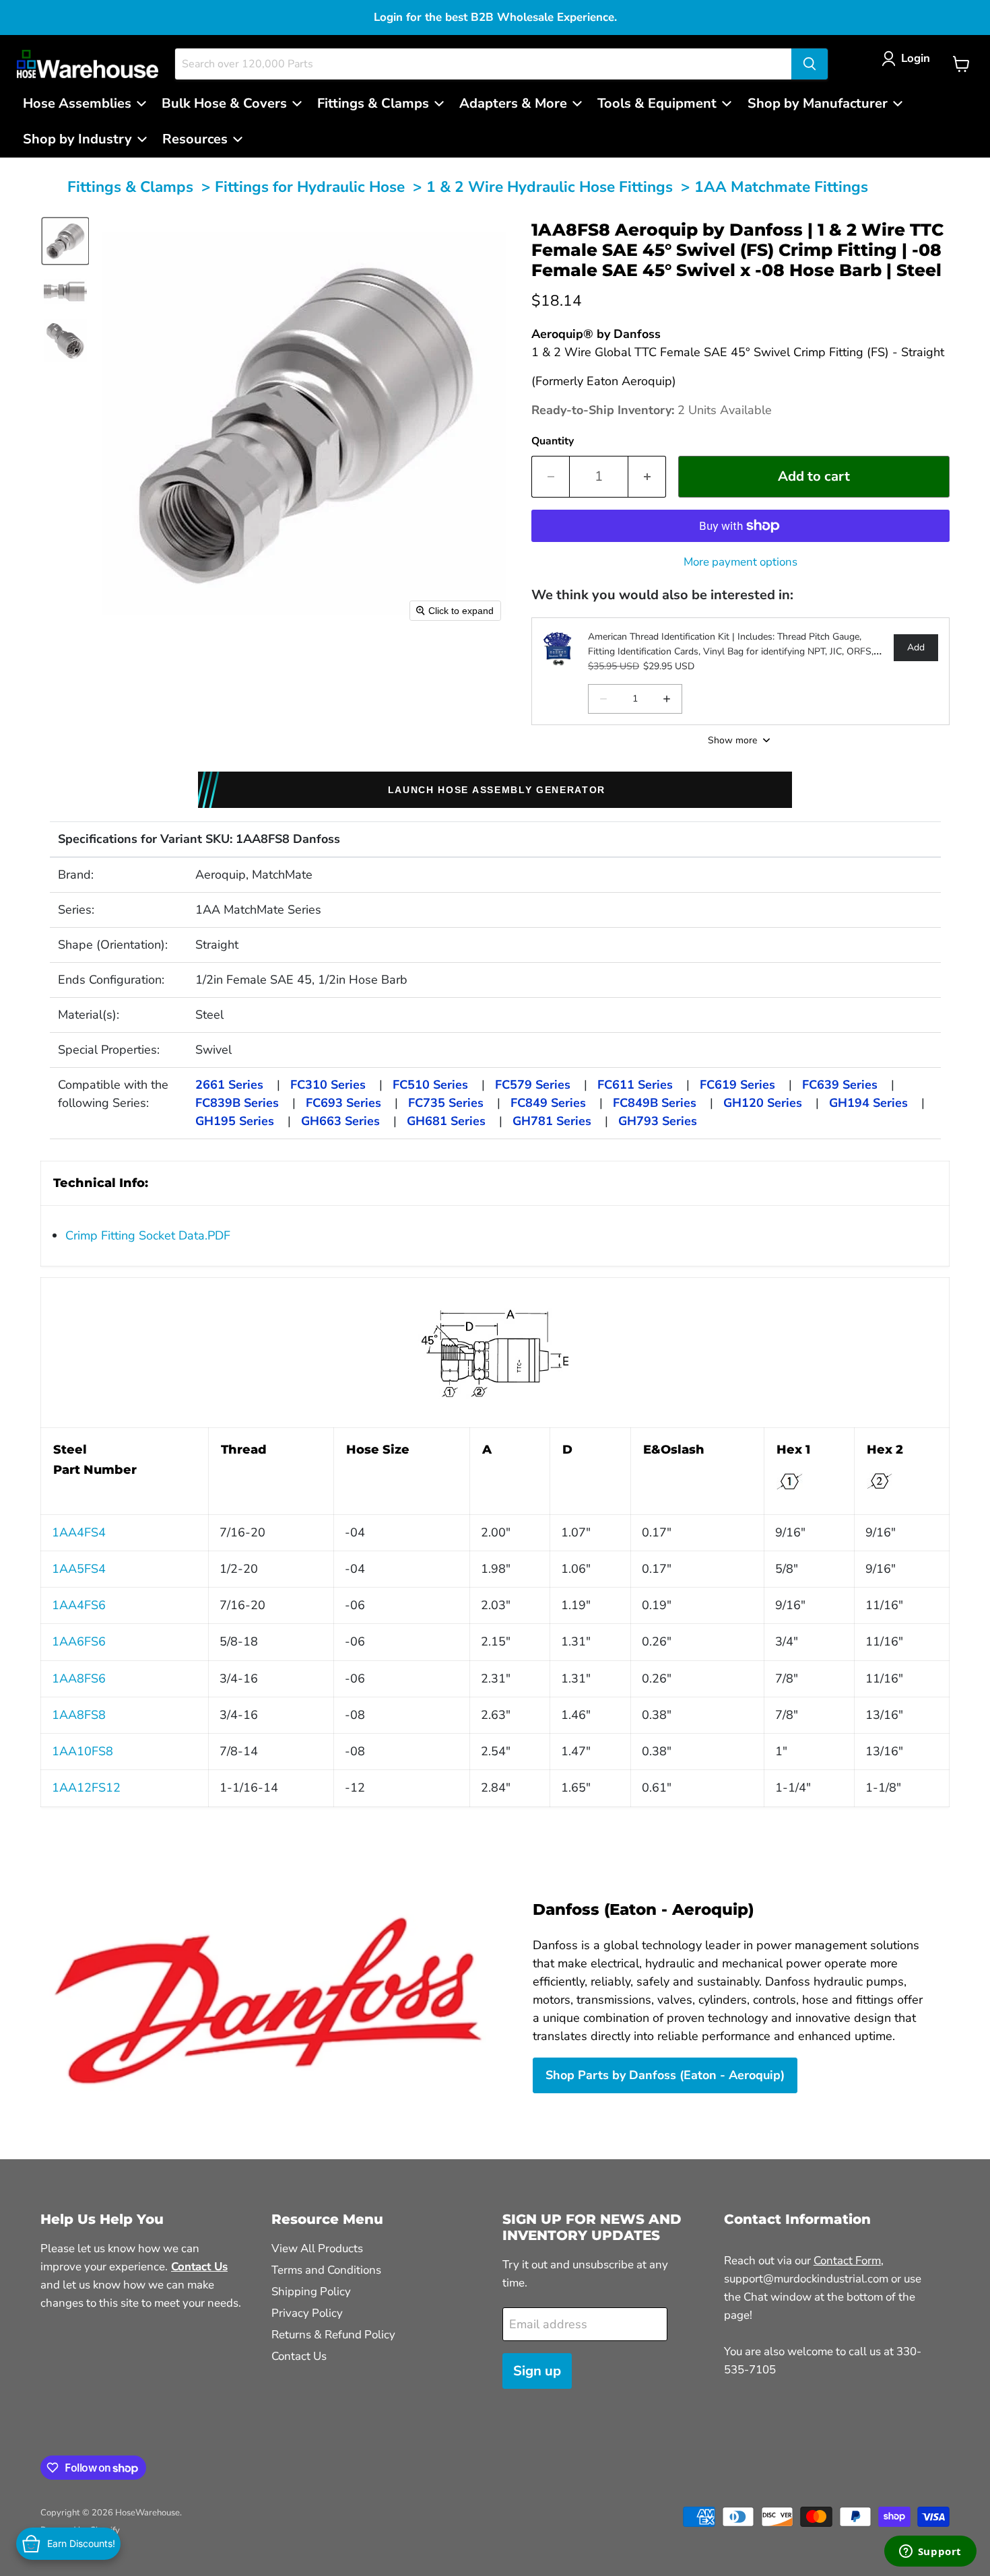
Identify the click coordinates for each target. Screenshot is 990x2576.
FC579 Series (533, 1085)
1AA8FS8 (79, 1715)
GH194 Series (868, 1103)
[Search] (810, 64)
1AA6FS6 (79, 1641)
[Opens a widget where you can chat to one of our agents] (930, 2552)
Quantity (553, 441)
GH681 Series (446, 1121)
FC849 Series (548, 1103)
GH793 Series (658, 1121)
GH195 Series (235, 1121)
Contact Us (299, 2356)
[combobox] (483, 64)
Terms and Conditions (326, 2270)
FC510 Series (430, 1085)
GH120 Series (763, 1103)
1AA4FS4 (79, 1532)
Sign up (537, 2371)
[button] (909, 58)
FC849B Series (655, 1103)
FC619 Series (737, 1085)
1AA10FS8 (82, 1751)
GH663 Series (340, 1121)
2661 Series (229, 1085)
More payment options (740, 562)
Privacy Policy (307, 2313)
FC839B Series (237, 1103)
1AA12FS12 (86, 1788)
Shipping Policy (311, 2292)
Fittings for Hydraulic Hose (310, 187)
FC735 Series (446, 1103)
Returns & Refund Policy (333, 2335)
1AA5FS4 (79, 1569)
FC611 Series (635, 1085)
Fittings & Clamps (130, 187)
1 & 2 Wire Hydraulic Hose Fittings (550, 187)
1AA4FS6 (79, 1605)
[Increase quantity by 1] (647, 476)
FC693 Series (343, 1103)
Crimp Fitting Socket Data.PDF (148, 1235)
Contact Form (847, 2261)
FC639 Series (840, 1085)
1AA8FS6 (79, 1679)
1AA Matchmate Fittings (781, 187)
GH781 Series (552, 1121)
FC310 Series (328, 1085)
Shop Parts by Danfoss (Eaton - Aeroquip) (665, 2075)
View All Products (317, 2248)
